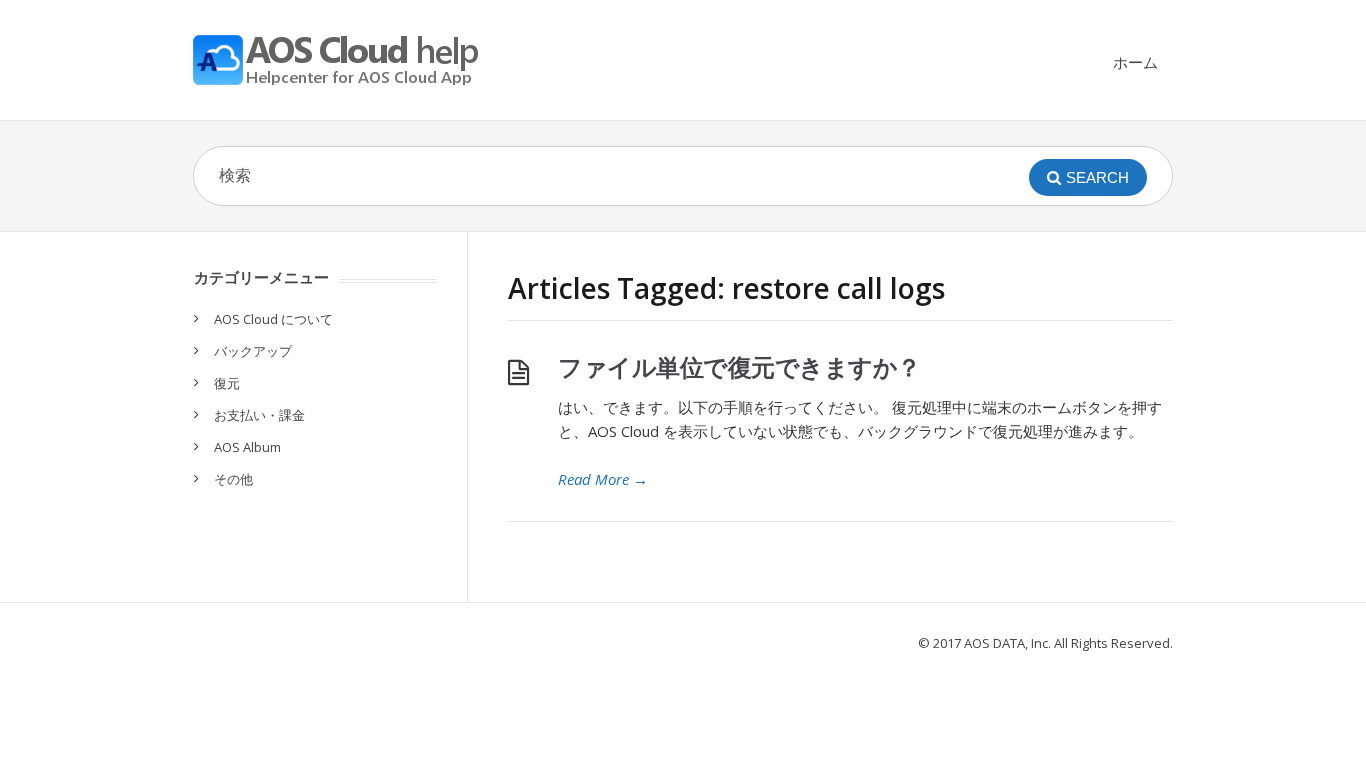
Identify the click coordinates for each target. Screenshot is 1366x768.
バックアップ (253, 351)
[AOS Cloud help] (343, 60)
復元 (227, 383)
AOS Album (247, 447)
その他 (233, 479)
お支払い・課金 (259, 415)
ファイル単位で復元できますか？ (739, 366)
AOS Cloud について (273, 319)
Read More (603, 479)
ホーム (1135, 62)
